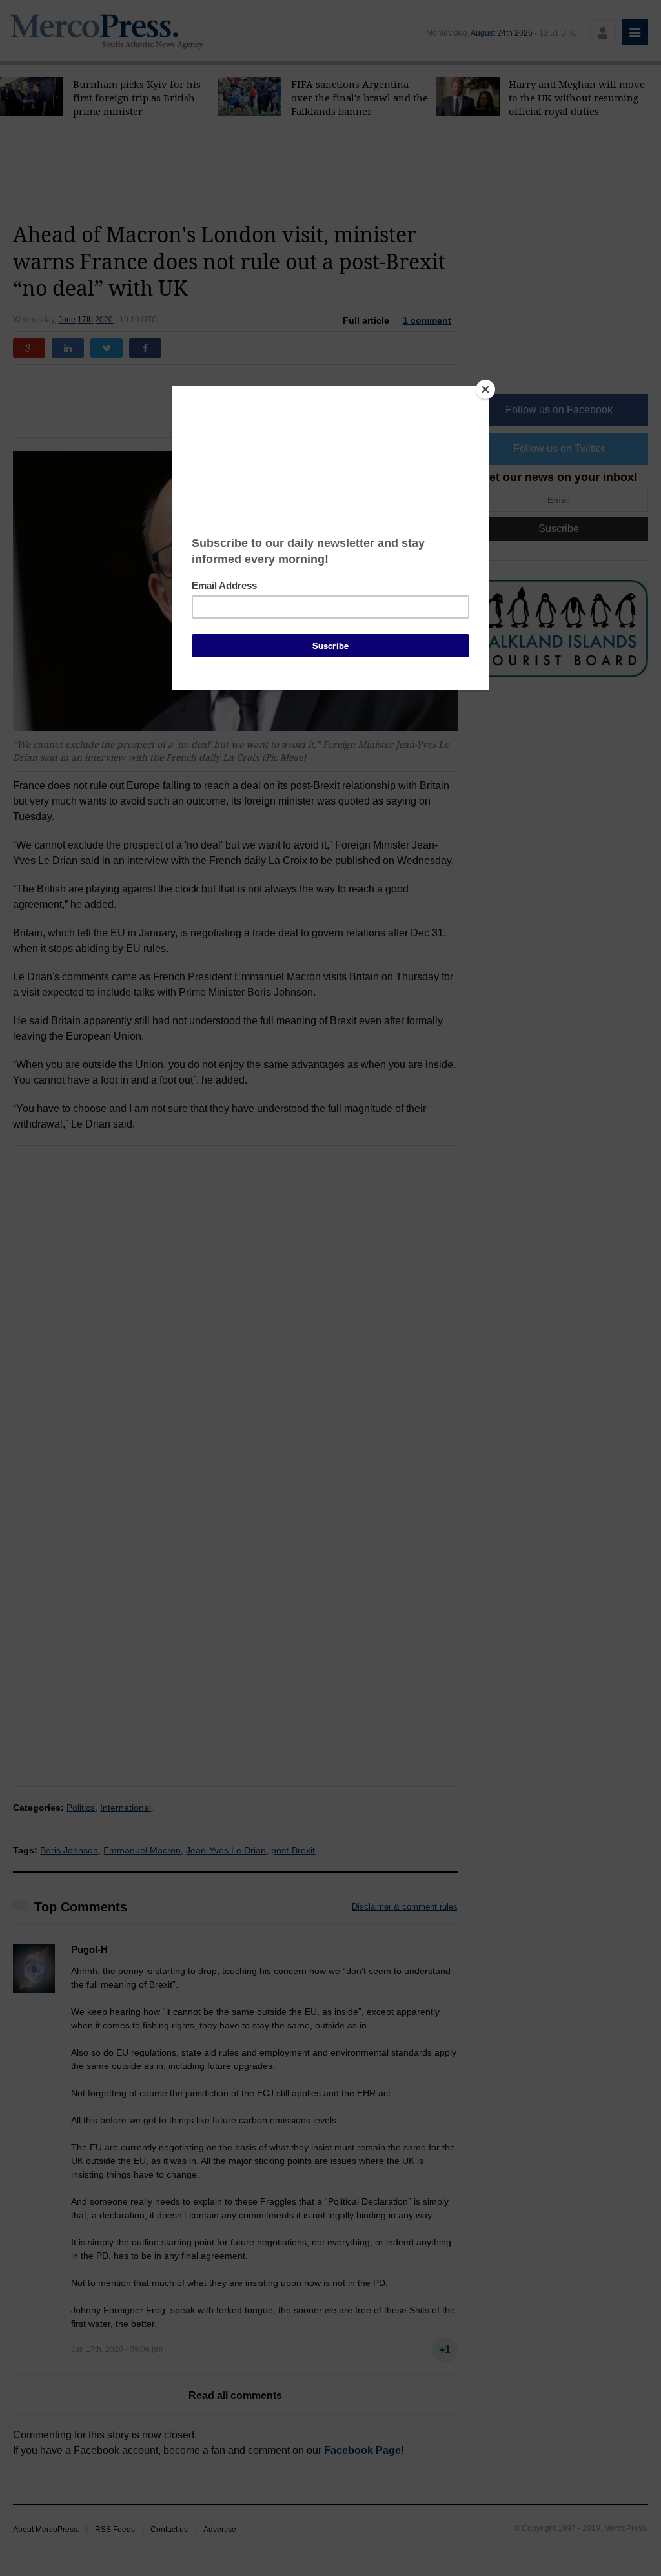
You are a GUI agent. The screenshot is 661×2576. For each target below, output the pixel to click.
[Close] (485, 389)
